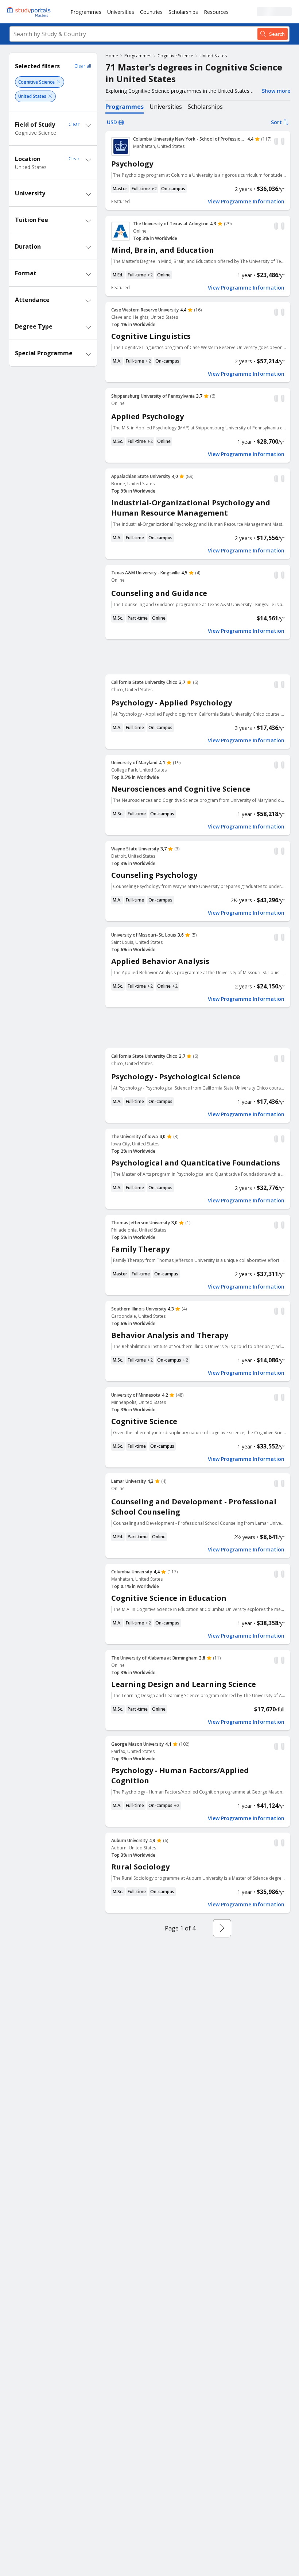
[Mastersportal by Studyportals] (29, 12)
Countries (151, 12)
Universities (121, 12)
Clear (74, 124)
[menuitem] (86, 12)
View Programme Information (246, 202)
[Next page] (222, 1928)
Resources (216, 12)
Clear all (83, 66)
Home (112, 56)
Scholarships (183, 12)
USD (112, 122)
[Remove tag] (59, 82)
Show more (276, 91)
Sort (276, 122)
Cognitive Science (175, 56)
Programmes (86, 12)
